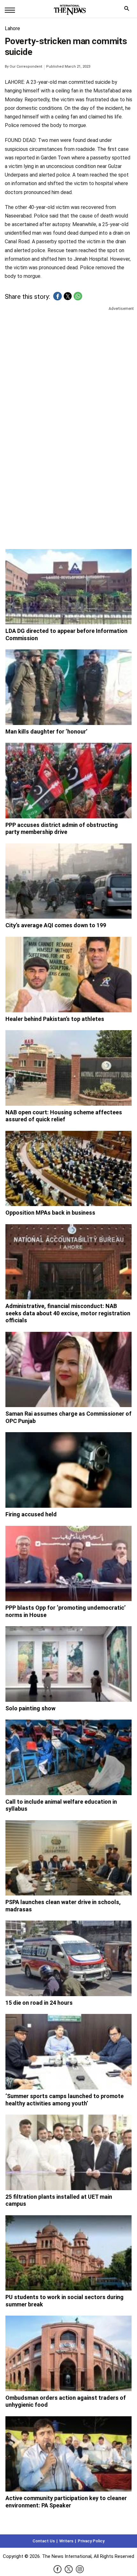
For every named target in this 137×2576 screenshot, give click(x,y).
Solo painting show (30, 1708)
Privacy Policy (91, 2541)
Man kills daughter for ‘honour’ (46, 731)
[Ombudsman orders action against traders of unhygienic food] (68, 2353)
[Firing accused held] (68, 1470)
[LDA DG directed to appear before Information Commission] (68, 587)
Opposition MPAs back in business (50, 1213)
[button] (58, 296)
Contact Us (44, 2541)
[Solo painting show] (68, 1664)
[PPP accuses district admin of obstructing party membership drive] (68, 781)
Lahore (12, 28)
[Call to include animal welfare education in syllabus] (68, 1757)
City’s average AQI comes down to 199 (56, 925)
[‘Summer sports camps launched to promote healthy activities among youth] (68, 2052)
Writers (66, 2541)
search (128, 10)
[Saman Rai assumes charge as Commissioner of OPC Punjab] (68, 1370)
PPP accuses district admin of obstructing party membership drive (62, 828)
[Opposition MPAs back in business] (68, 1169)
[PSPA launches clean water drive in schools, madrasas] (68, 1858)
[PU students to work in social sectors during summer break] (68, 2253)
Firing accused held (31, 1514)
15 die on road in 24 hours (39, 2003)
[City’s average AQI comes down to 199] (68, 881)
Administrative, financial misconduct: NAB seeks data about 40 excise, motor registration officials (68, 1313)
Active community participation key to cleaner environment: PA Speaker (66, 2502)
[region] (68, 361)
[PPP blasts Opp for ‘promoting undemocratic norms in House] (68, 1564)
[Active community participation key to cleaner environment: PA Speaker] (68, 2454)
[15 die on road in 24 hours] (68, 1958)
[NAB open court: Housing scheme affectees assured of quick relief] (68, 1068)
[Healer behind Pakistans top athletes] (68, 975)
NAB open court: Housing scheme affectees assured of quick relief (64, 1116)
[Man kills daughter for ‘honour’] (68, 687)
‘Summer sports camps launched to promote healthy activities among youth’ (65, 2100)
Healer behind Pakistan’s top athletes (55, 1019)
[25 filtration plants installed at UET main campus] (68, 2152)
